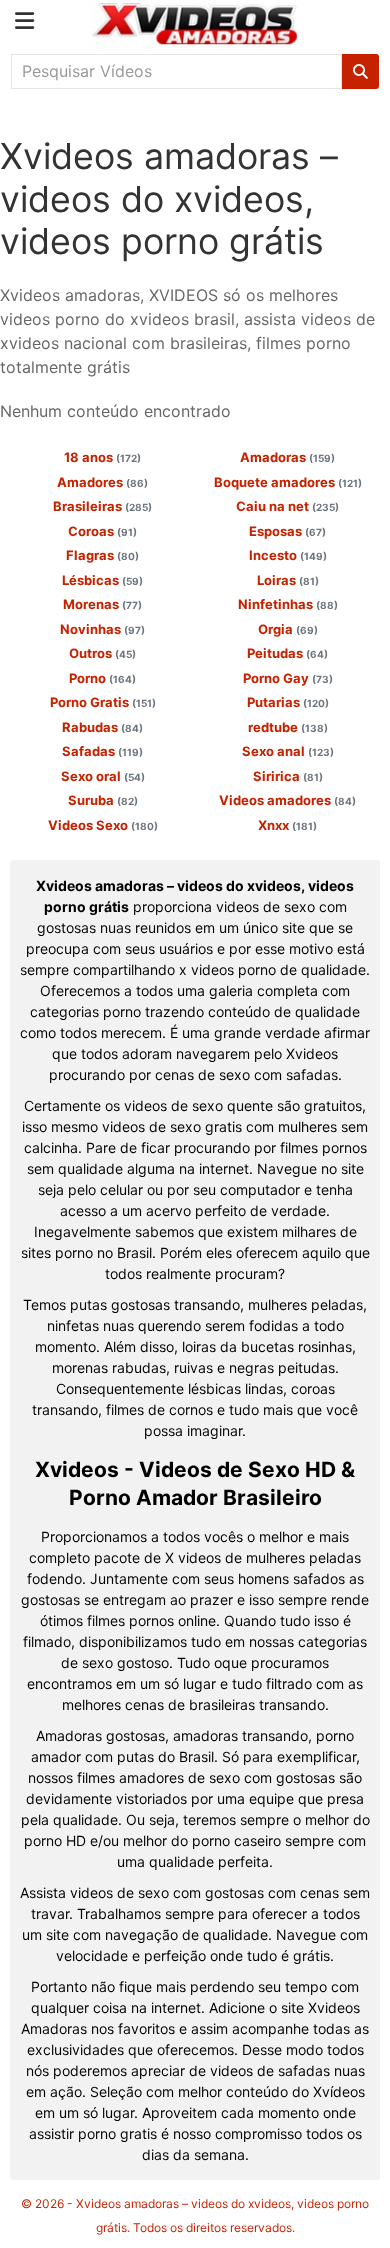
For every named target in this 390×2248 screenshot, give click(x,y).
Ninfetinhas (288, 604)
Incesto (288, 555)
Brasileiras (102, 506)
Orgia (288, 629)
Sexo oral (103, 776)
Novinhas (102, 629)
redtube (288, 727)
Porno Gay (288, 678)
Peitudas (287, 653)
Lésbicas (102, 580)
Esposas (287, 531)
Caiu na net (287, 506)
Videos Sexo (103, 825)
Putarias (288, 702)
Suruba (103, 800)
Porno (102, 678)
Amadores (102, 482)
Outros (102, 653)
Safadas (102, 751)
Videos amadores (287, 800)
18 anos (102, 457)
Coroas (102, 531)
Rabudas (102, 727)
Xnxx (287, 825)
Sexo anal (288, 751)
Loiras (288, 580)
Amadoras (287, 457)
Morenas (102, 604)
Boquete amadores (288, 482)
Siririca (288, 776)
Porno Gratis (103, 702)
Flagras (102, 555)
